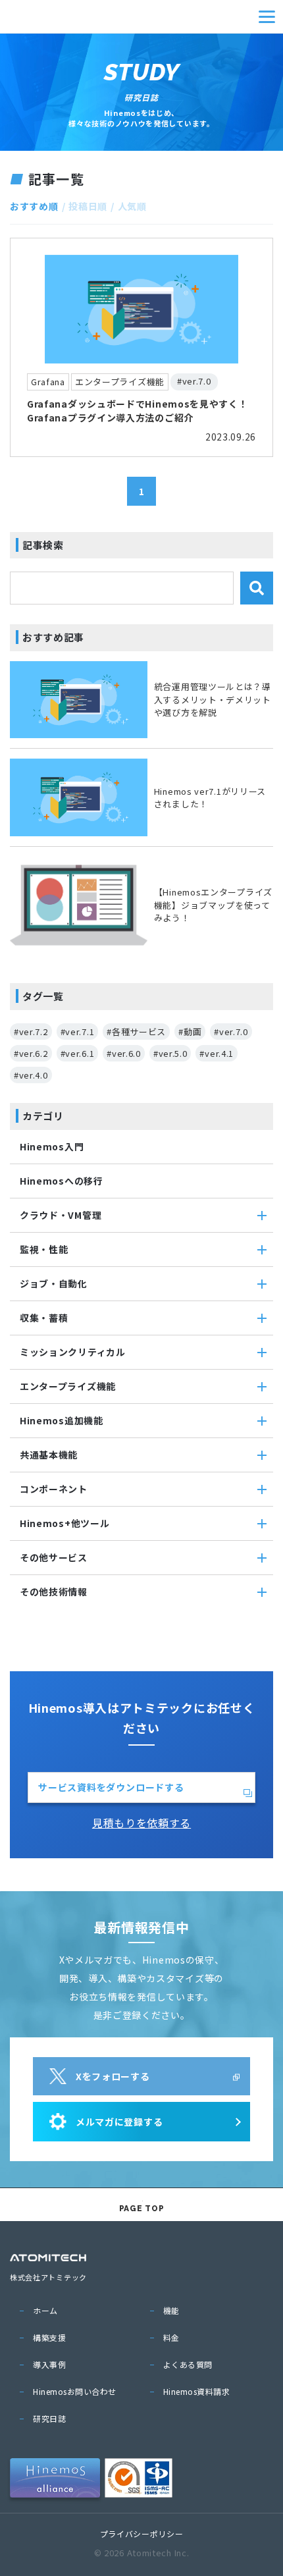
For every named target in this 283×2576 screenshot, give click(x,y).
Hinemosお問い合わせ (75, 2391)
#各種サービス (136, 1032)
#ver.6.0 (124, 1053)
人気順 (132, 206)
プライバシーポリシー (142, 2534)
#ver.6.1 (78, 1053)
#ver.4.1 (217, 1053)
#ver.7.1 (78, 1032)
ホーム (45, 2310)
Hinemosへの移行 (62, 1181)
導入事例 (49, 2364)
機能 (171, 2310)
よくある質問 (188, 2364)
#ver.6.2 (31, 1053)
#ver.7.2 (31, 1032)
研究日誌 (49, 2418)
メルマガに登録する (119, 2122)
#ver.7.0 (231, 1032)
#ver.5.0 (170, 1053)
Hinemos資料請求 (197, 2391)
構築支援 (49, 2337)
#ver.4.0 (31, 1075)
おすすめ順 (34, 206)
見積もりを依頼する (141, 1823)
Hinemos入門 (52, 1146)
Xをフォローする (113, 2076)
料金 (171, 2337)
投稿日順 (88, 206)
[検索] (257, 588)
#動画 (190, 1032)
